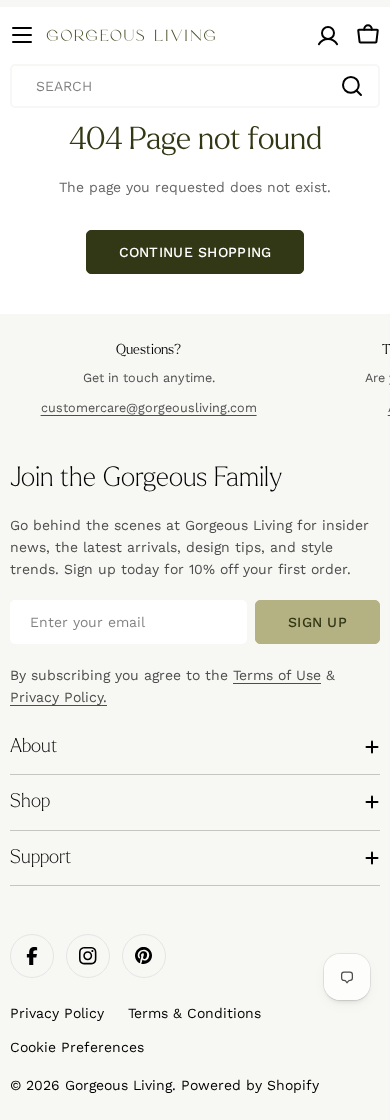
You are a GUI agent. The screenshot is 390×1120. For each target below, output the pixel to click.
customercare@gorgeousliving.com (149, 407)
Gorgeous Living (118, 1085)
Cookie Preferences (77, 1047)
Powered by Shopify (250, 1085)
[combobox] (195, 86)
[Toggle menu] (22, 35)
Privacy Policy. (58, 697)
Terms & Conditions (194, 1013)
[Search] (352, 86)
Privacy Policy (57, 1013)
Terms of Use (277, 675)
